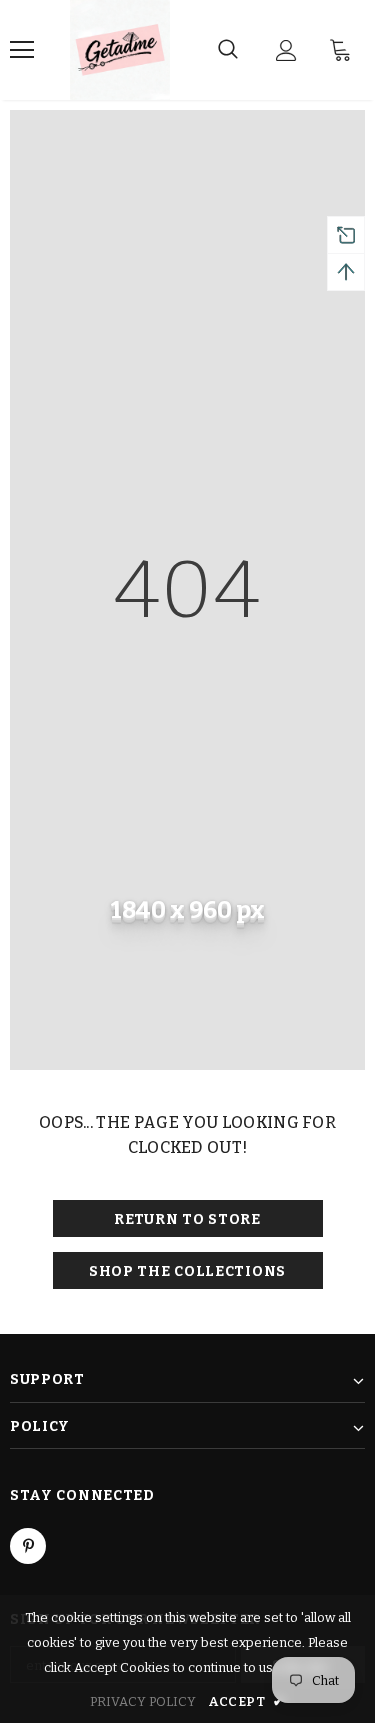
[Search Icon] (228, 50)
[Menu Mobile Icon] (22, 50)
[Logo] (120, 50)
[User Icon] (286, 50)
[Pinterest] (28, 1546)
